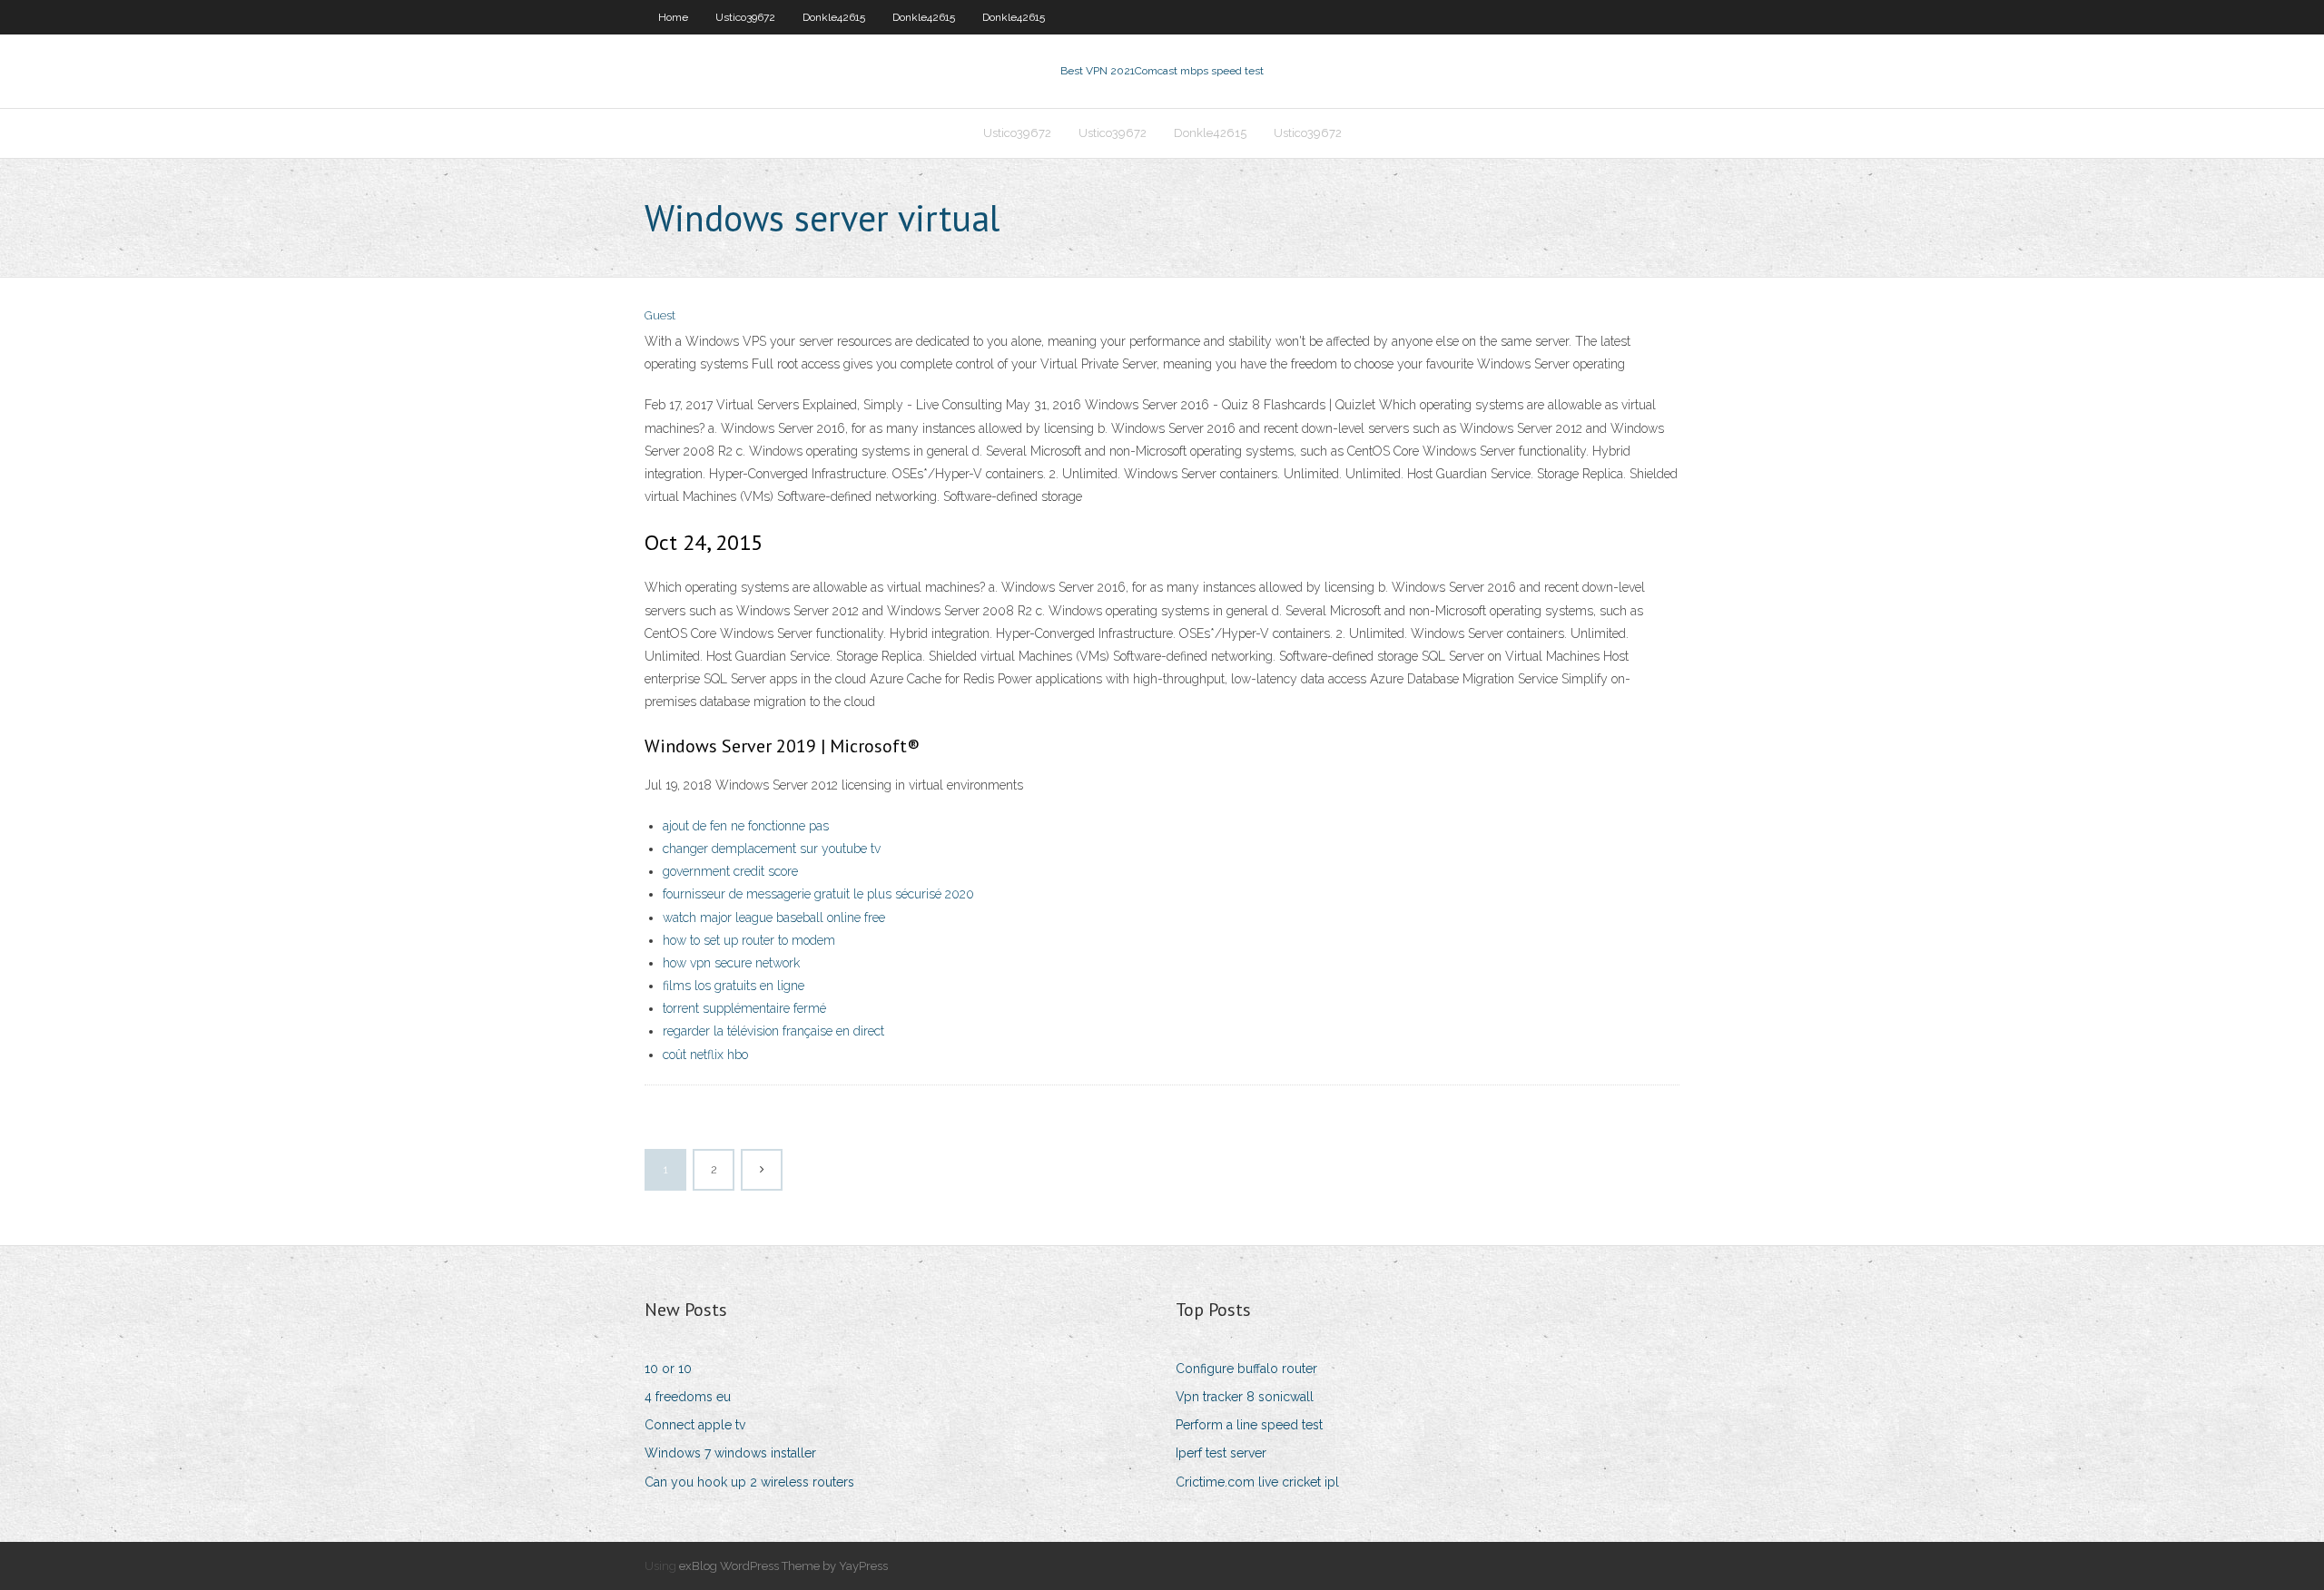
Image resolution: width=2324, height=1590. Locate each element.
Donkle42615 (834, 17)
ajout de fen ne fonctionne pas (746, 826)
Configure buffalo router (1246, 1369)
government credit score (730, 871)
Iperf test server (1221, 1453)
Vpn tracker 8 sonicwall (1245, 1397)
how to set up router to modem (749, 940)
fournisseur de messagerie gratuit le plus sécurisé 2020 (818, 894)
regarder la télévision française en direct (773, 1031)
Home (673, 17)
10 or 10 (668, 1369)
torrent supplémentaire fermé (744, 1008)
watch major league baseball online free (774, 918)
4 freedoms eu (688, 1397)
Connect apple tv (695, 1425)
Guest (660, 315)
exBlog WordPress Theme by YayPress (783, 1566)
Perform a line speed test (1249, 1425)
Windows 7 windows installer (730, 1453)
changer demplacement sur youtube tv (772, 849)
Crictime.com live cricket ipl (1257, 1482)
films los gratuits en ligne (734, 986)
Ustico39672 (745, 17)
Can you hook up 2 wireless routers (749, 1482)
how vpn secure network (731, 963)
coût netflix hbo (705, 1055)
